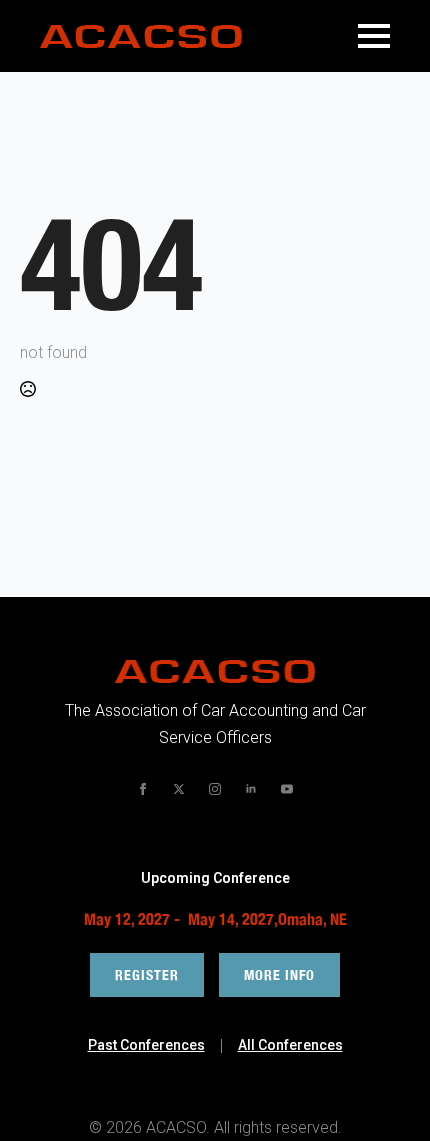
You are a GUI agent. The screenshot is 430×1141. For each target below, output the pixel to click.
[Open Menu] (374, 36)
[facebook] (143, 789)
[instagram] (215, 789)
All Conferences (290, 1045)
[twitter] (179, 789)
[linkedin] (251, 789)
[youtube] (287, 789)
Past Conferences (146, 1045)
